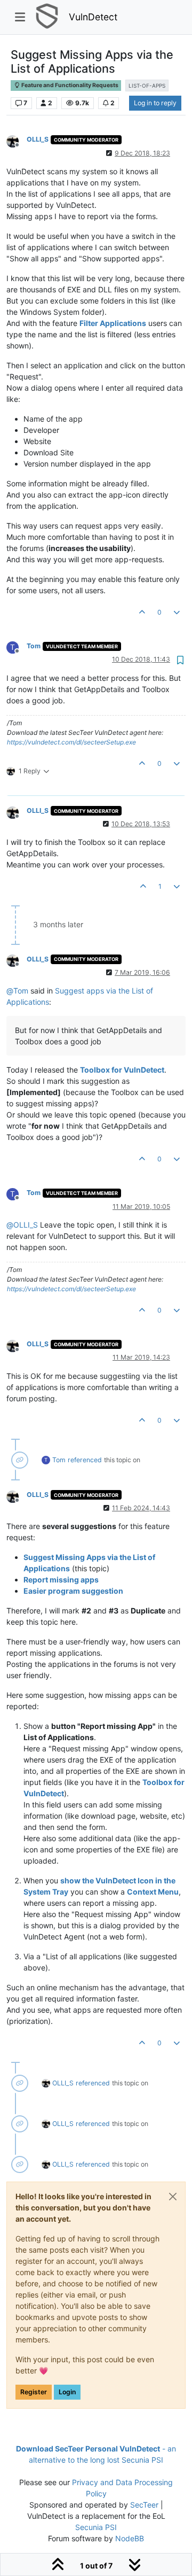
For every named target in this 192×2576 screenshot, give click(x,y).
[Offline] (17, 140)
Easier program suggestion (73, 1591)
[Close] (173, 2197)
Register (34, 2392)
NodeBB (130, 2538)
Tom (34, 646)
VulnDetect (93, 17)
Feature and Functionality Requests (69, 85)
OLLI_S (38, 139)
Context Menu (153, 1892)
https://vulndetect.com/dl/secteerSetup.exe (71, 742)
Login (67, 2392)
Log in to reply (155, 103)
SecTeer (144, 2505)
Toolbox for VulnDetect (122, 1070)
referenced (85, 1460)
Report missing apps (61, 1580)
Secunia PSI (96, 2527)
